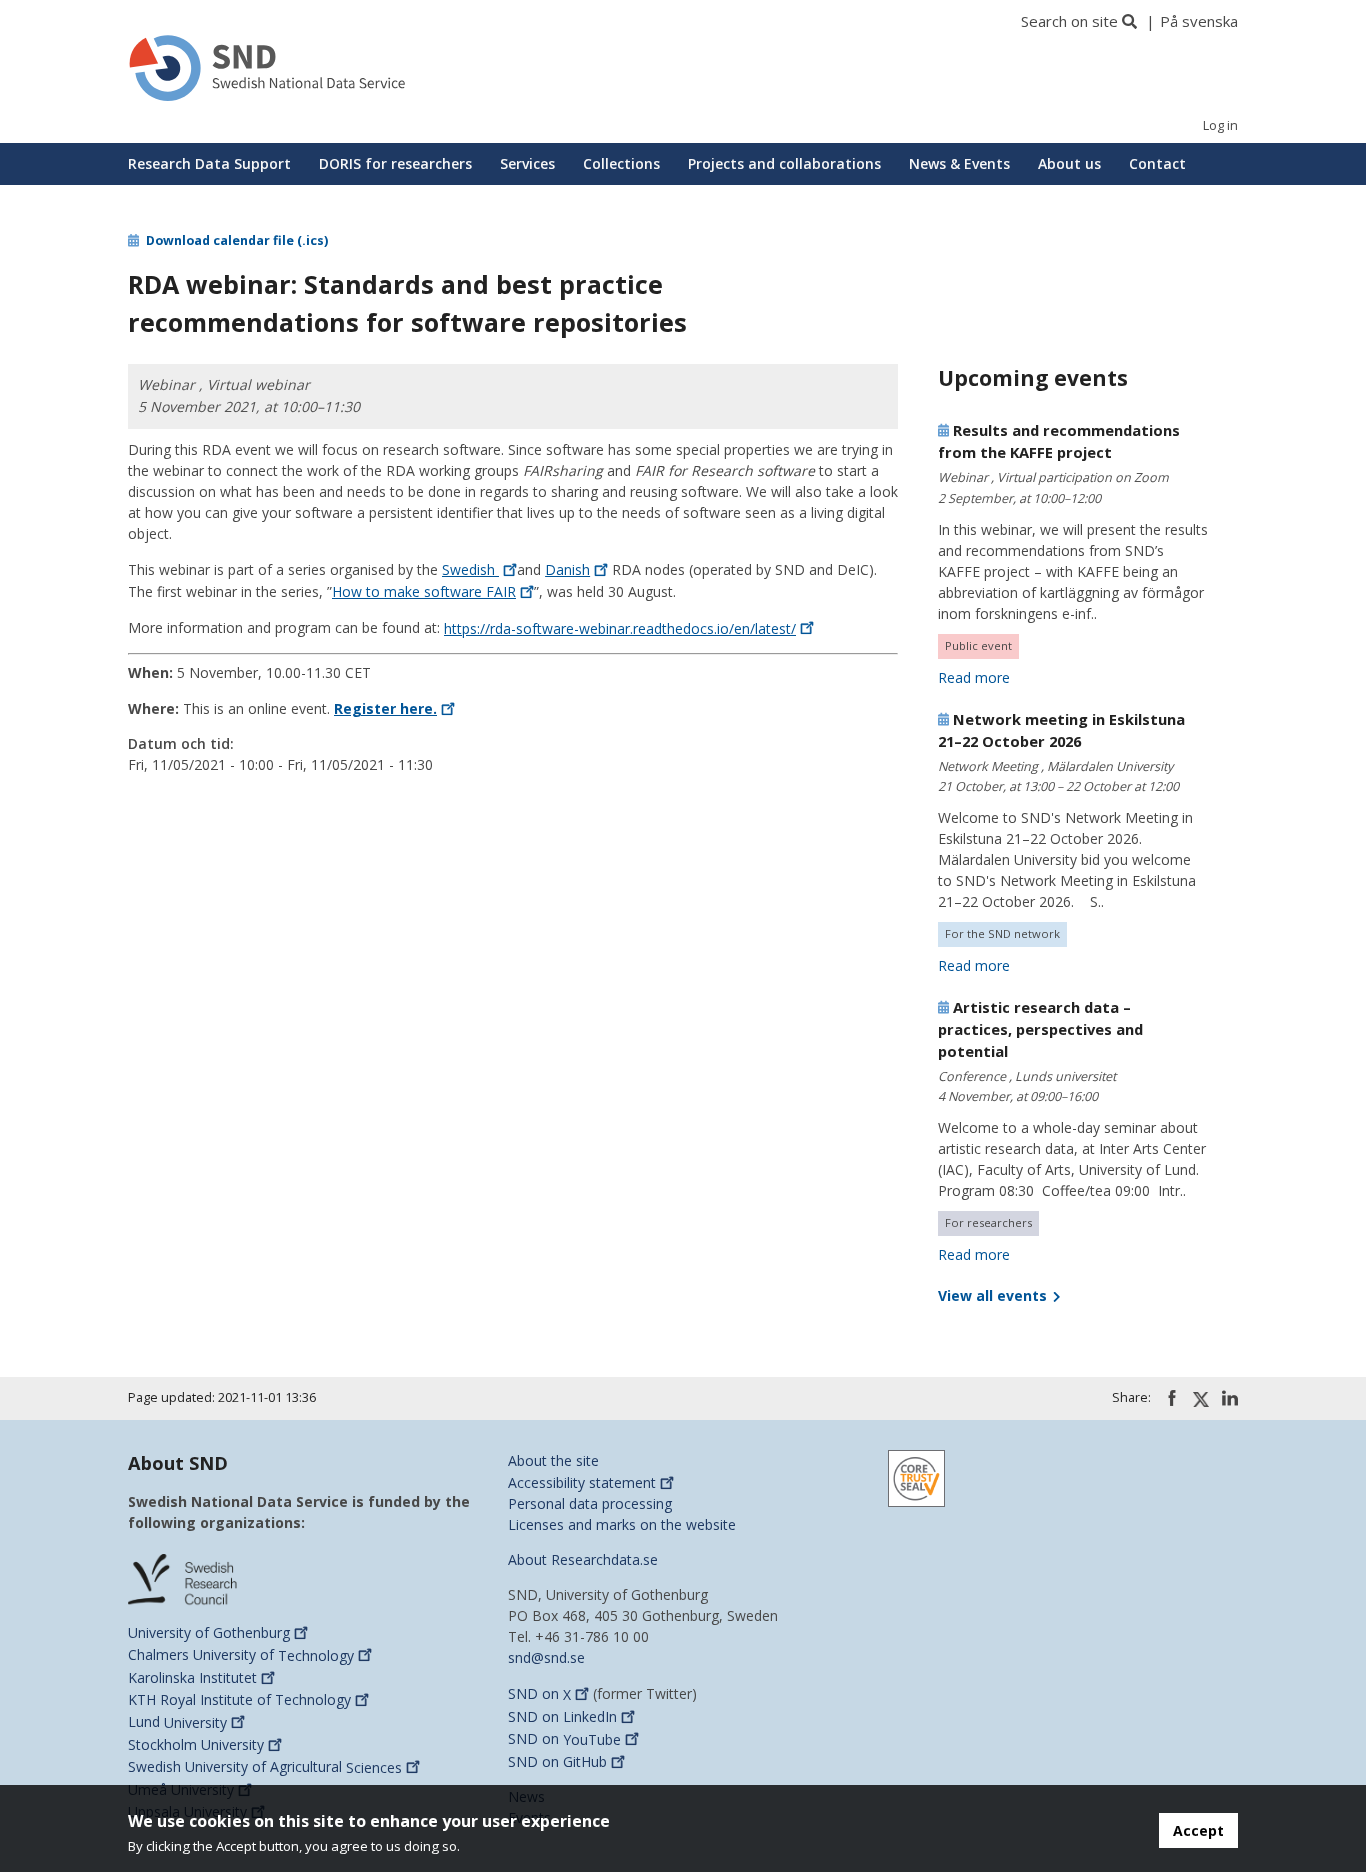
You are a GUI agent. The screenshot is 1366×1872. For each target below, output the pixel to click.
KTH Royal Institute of (239, 1699)
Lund (177, 1722)
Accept (1198, 1830)
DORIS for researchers (395, 163)
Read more (974, 677)
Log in (1220, 125)
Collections (621, 163)
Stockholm (196, 1744)
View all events (994, 1295)
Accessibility (582, 1482)
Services (527, 163)
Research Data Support (209, 163)
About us (1069, 163)
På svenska (1199, 21)
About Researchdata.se (583, 1559)
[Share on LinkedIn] (1230, 1398)
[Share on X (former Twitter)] (1201, 1399)
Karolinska (192, 1677)
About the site (553, 1460)
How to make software (424, 591)
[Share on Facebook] (1172, 1398)
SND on (539, 1694)
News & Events (959, 163)
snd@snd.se (546, 1657)
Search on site (1069, 21)
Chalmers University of (241, 1655)
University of (209, 1632)
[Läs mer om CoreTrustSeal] (916, 1476)
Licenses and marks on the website (622, 1524)
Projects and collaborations (784, 163)
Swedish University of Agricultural (265, 1767)
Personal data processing (590, 1503)
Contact (1157, 163)
